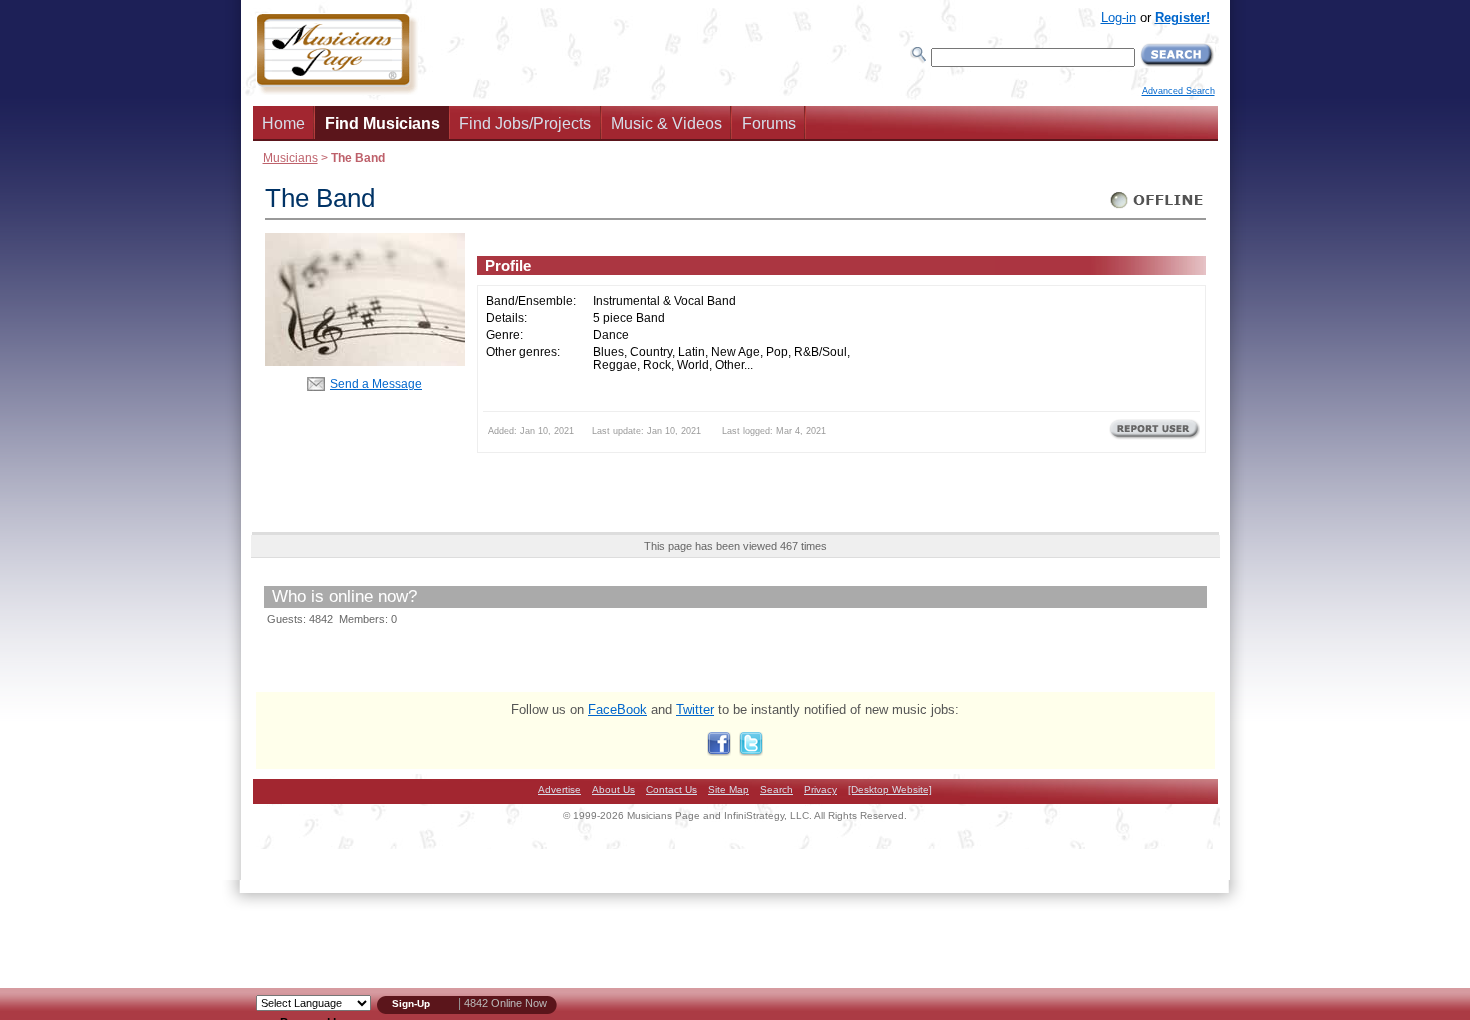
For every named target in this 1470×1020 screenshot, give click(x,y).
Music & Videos (666, 123)
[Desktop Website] (890, 789)
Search (776, 789)
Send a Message (376, 383)
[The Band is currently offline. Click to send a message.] (1157, 208)
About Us (613, 789)
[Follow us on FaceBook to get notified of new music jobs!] (719, 751)
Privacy (820, 789)
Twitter (695, 709)
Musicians (290, 157)
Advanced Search (1178, 91)
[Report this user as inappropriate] (1154, 437)
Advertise (559, 789)
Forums (769, 123)
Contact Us (671, 789)
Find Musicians (382, 123)
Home (283, 123)
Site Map (728, 789)
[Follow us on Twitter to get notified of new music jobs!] (751, 751)
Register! (1182, 17)
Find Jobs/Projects (525, 123)
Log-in (1118, 17)
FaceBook (617, 709)
